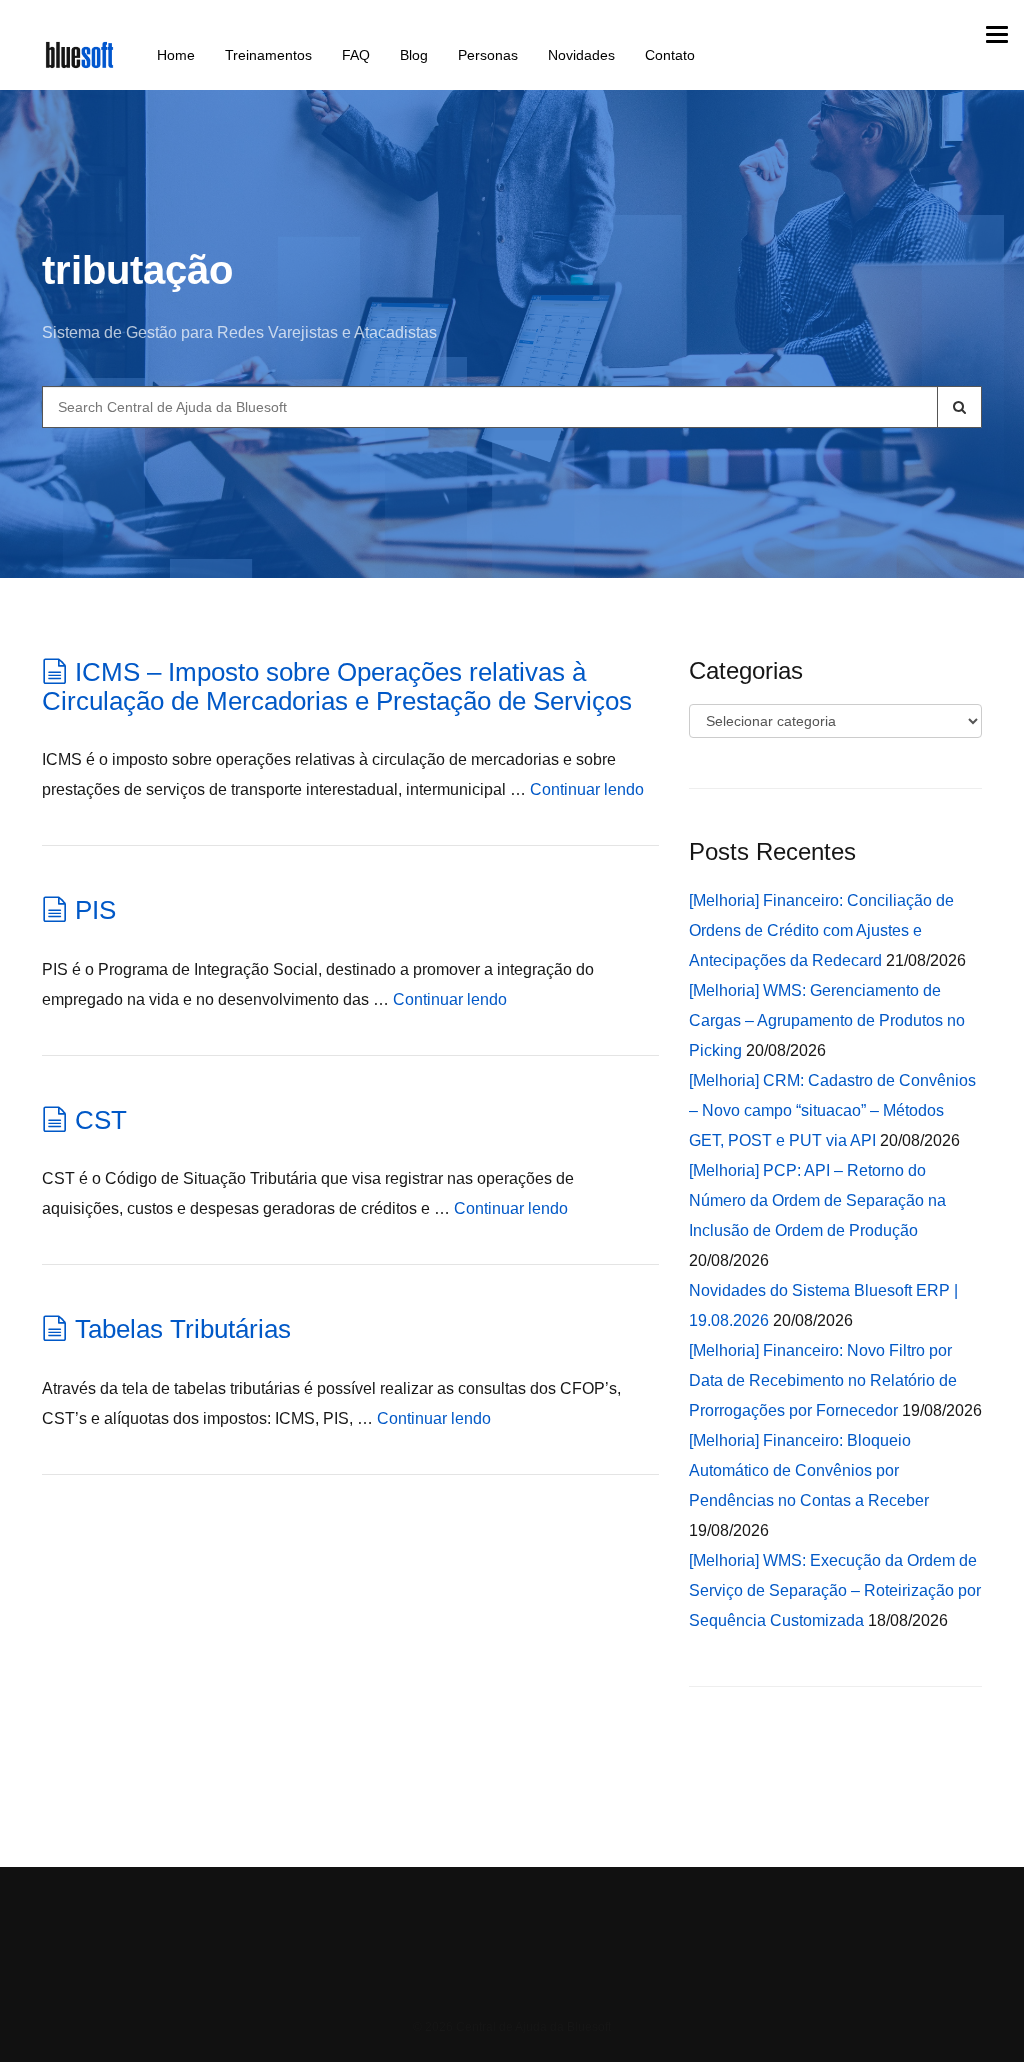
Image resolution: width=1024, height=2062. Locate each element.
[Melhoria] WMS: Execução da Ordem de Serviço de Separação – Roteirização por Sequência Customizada (835, 1590)
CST (101, 1120)
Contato (670, 55)
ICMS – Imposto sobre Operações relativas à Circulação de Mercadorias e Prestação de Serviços (337, 686)
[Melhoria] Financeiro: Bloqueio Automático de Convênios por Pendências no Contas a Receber (809, 1470)
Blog (414, 55)
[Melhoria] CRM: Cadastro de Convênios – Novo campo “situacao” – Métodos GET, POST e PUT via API (832, 1110)
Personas (488, 55)
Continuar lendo (587, 789)
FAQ (356, 55)
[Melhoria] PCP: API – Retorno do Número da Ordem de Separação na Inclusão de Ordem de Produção (817, 1200)
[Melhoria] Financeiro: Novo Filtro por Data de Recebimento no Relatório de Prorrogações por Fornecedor (823, 1380)
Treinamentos (268, 55)
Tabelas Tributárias (183, 1329)
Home (176, 55)
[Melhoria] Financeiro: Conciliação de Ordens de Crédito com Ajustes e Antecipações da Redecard (821, 930)
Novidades (581, 55)
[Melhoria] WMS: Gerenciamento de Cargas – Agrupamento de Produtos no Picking (827, 1020)
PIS (95, 910)
